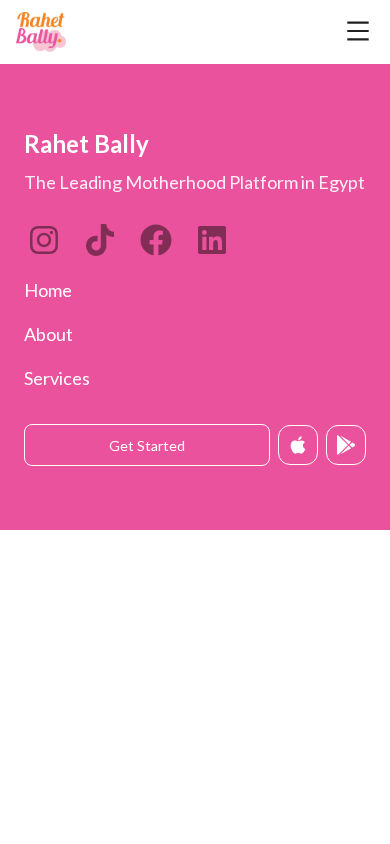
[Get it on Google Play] (346, 445)
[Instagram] (44, 240)
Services (57, 378)
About (48, 334)
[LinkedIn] (100, 240)
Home (48, 290)
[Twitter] (156, 240)
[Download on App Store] (298, 445)
